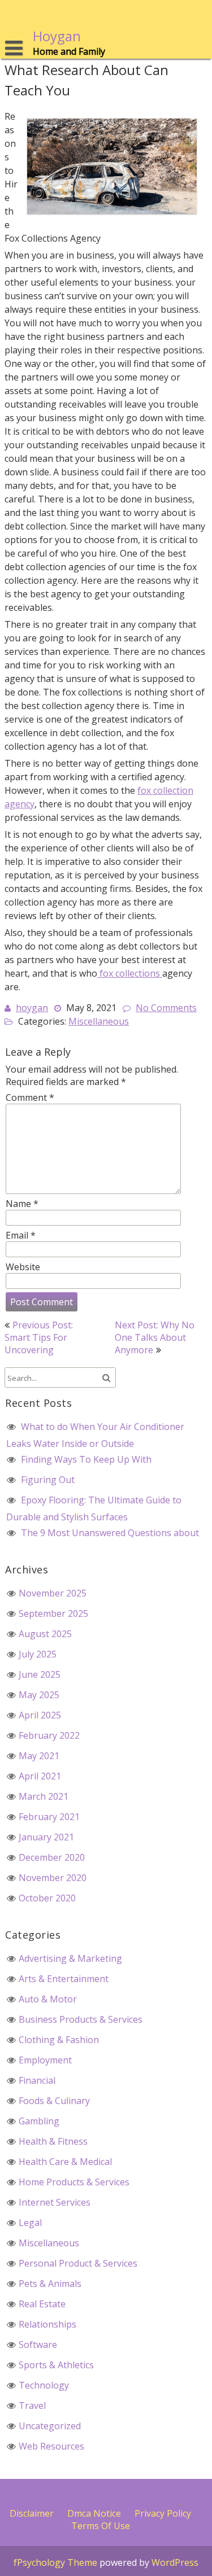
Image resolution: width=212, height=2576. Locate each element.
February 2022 (49, 1735)
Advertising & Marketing (70, 1958)
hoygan (32, 1008)
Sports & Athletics (56, 2365)
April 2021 (40, 1776)
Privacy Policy (163, 2513)
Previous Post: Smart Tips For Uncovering (39, 1337)
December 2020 (52, 1857)
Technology (44, 2385)
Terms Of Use (101, 2526)
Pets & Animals (50, 2284)
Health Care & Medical (65, 2162)
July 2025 (38, 1654)
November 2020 (53, 1878)
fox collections (130, 973)
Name (22, 1204)
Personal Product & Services (78, 2263)
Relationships (47, 2324)
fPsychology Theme (55, 2562)
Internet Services (55, 2202)
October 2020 (47, 1898)
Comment (30, 1097)
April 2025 (40, 1715)
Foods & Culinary (54, 2101)
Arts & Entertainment (64, 1979)
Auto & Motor (48, 1999)
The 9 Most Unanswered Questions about (110, 1533)
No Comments (166, 1008)
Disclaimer (32, 2513)
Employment (45, 2060)
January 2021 (46, 1837)
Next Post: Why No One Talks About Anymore (155, 1337)
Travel (32, 2406)
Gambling (39, 2121)
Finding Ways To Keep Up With (86, 1459)
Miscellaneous (99, 1021)
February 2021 (49, 1817)
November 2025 (53, 1593)
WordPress (175, 2562)
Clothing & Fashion (59, 2040)
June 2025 (40, 1674)
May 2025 (39, 1695)
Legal (30, 2223)
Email (21, 1235)
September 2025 (53, 1613)
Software (38, 2345)
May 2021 (39, 1756)
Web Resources (51, 2446)
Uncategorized (50, 2426)
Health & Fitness (53, 2141)
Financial (37, 2080)
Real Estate (42, 2304)
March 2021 (44, 1796)
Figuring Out (48, 1480)
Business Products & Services (81, 2019)
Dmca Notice (94, 2513)
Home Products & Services (74, 2182)
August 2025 (45, 1634)
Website (23, 1267)
